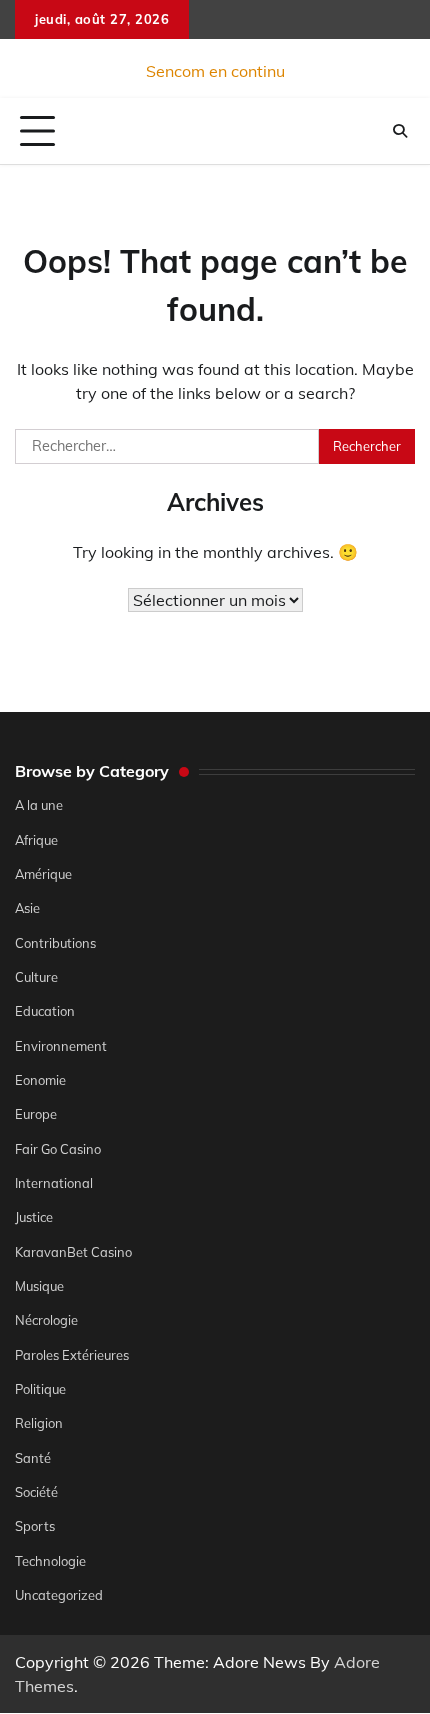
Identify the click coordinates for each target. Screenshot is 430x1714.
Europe (36, 1114)
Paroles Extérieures (72, 1355)
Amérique (43, 874)
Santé (33, 1458)
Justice (34, 1217)
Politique (40, 1389)
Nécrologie (46, 1320)
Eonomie (40, 1080)
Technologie (50, 1561)
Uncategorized (59, 1595)
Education (45, 1011)
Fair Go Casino (58, 1149)
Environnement (61, 1046)
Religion (39, 1423)
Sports (35, 1526)
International (54, 1183)
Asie (27, 908)
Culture (36, 977)
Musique (39, 1286)
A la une (39, 805)
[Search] (400, 131)
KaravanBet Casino (73, 1252)
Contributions (55, 943)
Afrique (36, 840)
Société (36, 1492)
